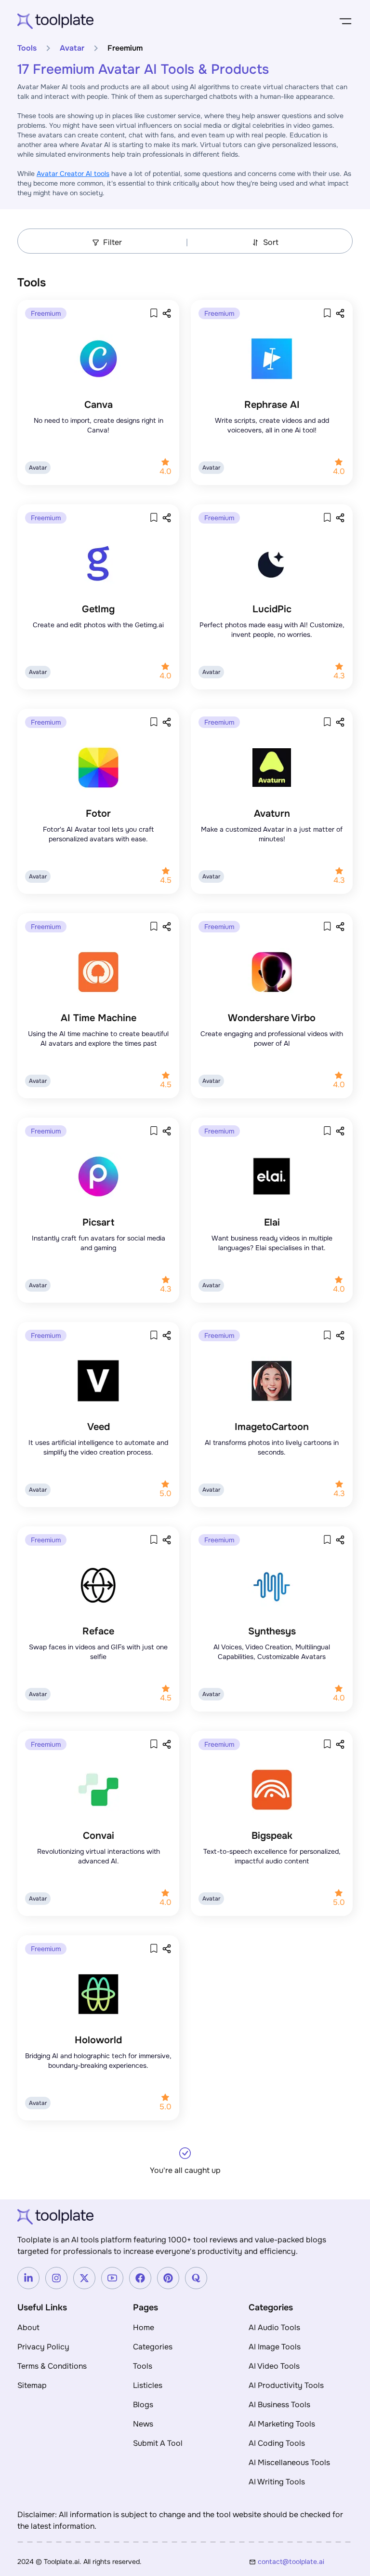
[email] (305, 2562)
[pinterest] (168, 2278)
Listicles (148, 2385)
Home (144, 2327)
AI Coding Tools (277, 2443)
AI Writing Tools (277, 2482)
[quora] (196, 2278)
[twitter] (84, 2278)
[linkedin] (28, 2278)
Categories (153, 2347)
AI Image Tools (275, 2347)
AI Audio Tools (274, 2327)
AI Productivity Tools (286, 2385)
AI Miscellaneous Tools (289, 2462)
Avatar (72, 48)
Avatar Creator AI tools (73, 174)
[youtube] (112, 2278)
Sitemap (32, 2385)
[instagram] (56, 2278)
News (143, 2424)
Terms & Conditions (52, 2366)
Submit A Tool (158, 2443)
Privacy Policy (43, 2347)
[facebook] (140, 2278)
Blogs (143, 2405)
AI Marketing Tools (282, 2424)
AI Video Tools (274, 2366)
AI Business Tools (279, 2405)
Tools (27, 48)
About (28, 2327)
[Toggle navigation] (345, 21)
